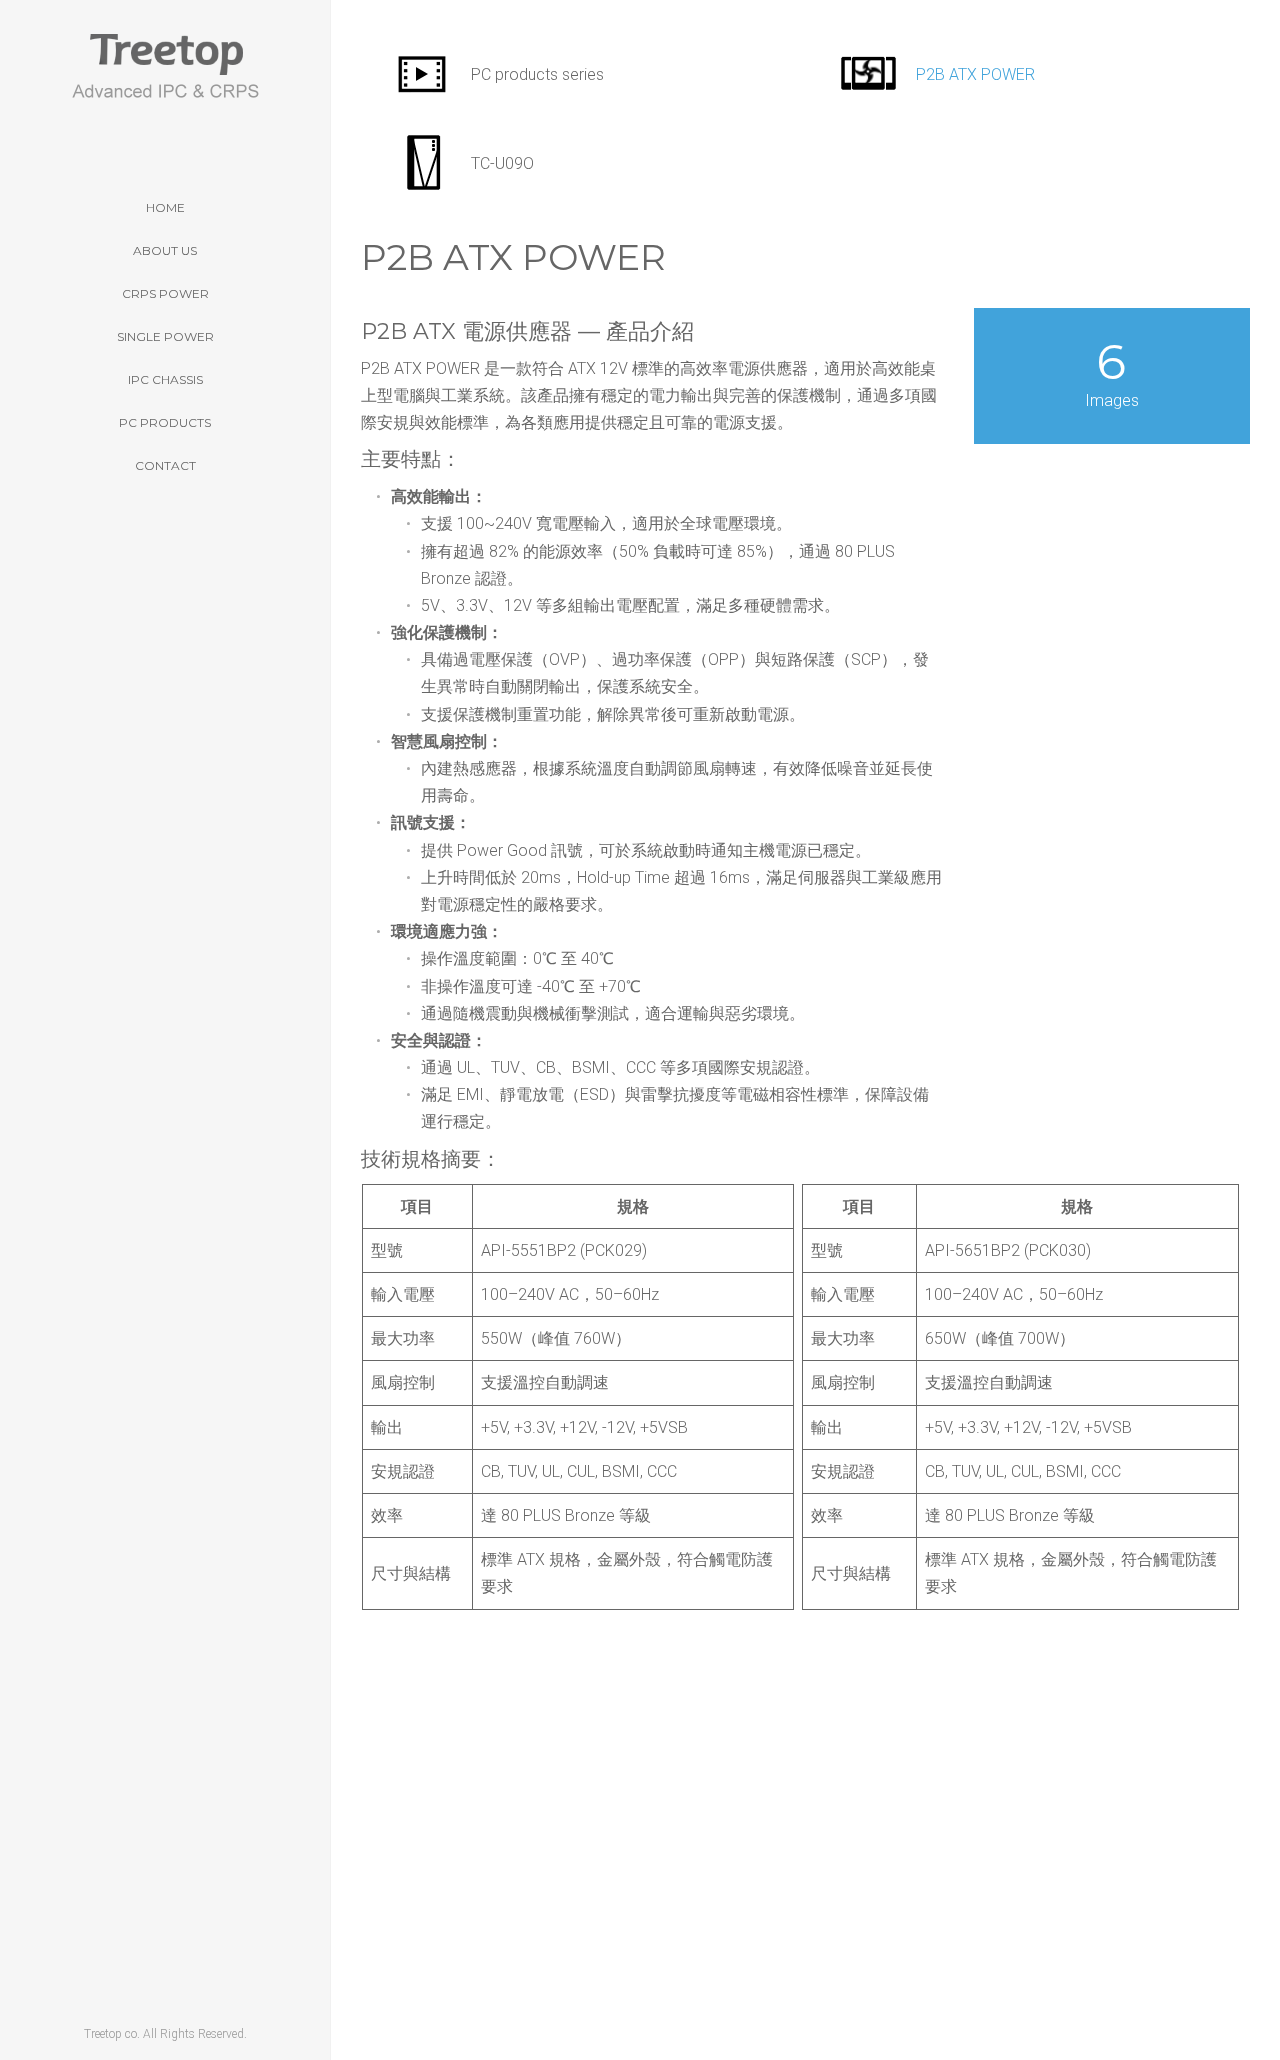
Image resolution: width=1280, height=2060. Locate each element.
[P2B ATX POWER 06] (603, 1986)
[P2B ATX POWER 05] (603, 1927)
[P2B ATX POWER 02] (603, 1752)
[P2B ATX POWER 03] (603, 1810)
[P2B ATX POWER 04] (603, 1869)
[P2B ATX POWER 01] (603, 1694)
